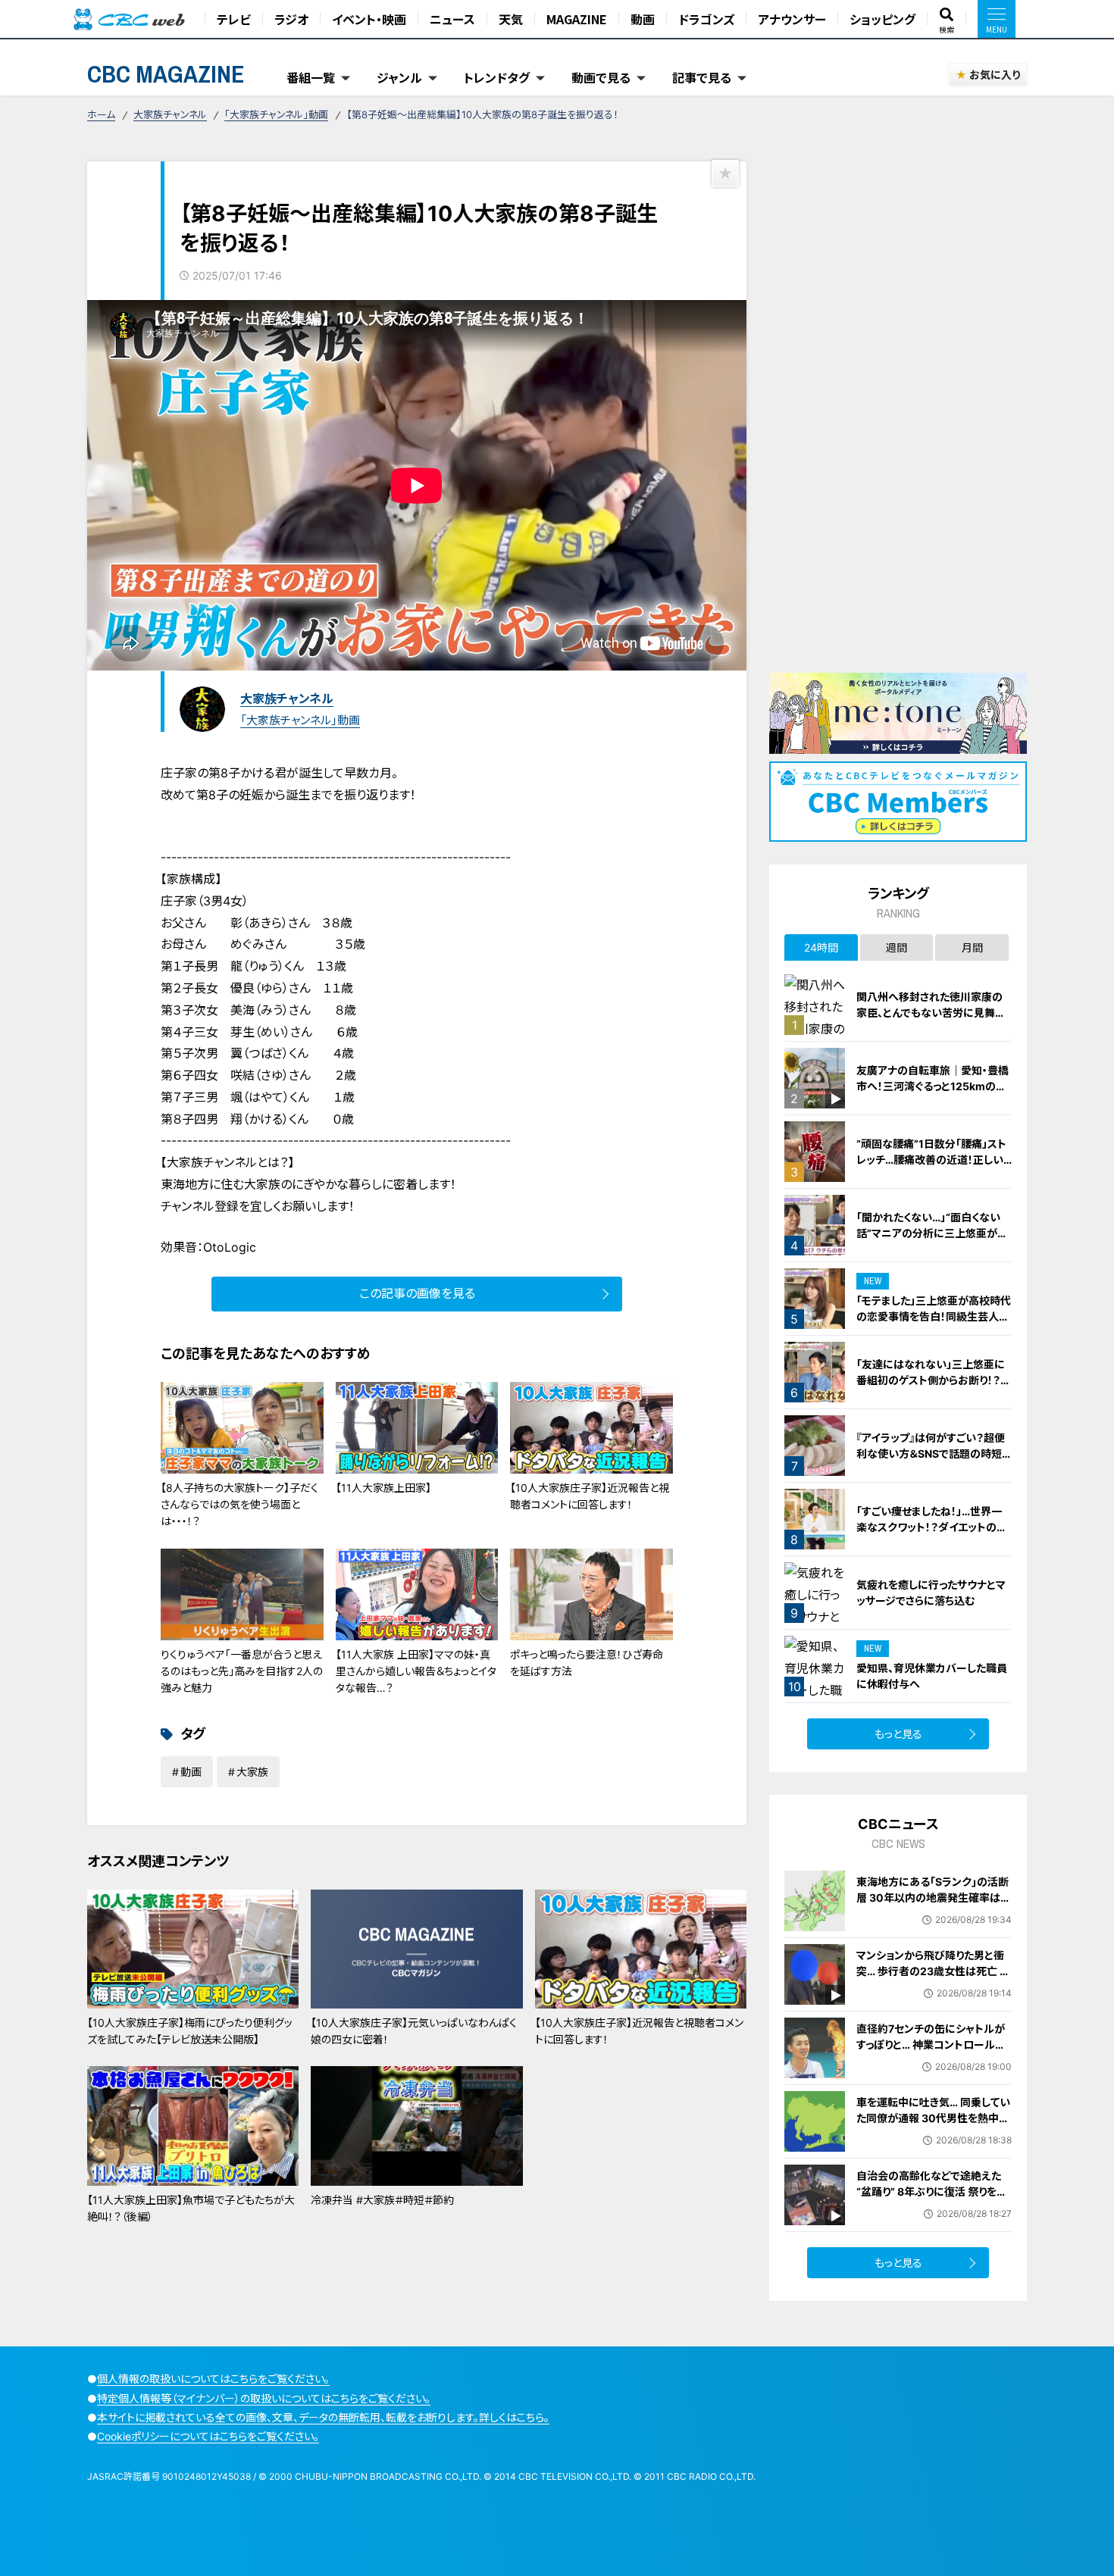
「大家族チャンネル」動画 (276, 114)
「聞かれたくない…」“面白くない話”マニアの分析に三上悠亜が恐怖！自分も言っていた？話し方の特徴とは (934, 1241)
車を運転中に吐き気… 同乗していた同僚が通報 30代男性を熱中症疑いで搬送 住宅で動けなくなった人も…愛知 (933, 2126)
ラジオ (291, 19)
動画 (643, 19)
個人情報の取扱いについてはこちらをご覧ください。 (213, 2379)
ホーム (101, 114)
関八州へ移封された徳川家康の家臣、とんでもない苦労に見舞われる (931, 1013)
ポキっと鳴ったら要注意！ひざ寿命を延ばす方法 (587, 1663)
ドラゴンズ (706, 19)
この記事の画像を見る (417, 1293)
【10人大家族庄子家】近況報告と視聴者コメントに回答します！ (590, 1496)
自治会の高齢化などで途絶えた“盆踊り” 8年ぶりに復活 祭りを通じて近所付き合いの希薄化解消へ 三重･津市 (934, 2199)
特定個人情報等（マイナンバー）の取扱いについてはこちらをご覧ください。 (264, 2398)
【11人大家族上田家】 (383, 1488)
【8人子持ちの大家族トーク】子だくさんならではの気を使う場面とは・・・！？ (239, 1505)
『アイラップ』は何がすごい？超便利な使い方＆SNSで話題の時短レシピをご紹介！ (934, 1454)
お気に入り (995, 75)
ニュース (452, 19)
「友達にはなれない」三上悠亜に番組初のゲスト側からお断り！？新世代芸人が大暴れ (934, 1380)
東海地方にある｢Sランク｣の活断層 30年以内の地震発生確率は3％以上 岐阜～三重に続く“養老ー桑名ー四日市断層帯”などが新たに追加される (933, 1913)
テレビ (234, 19)
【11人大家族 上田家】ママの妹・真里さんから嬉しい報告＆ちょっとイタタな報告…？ (416, 1671)
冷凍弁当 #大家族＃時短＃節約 (382, 2200)
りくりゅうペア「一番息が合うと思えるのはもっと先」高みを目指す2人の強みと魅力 (242, 1671)
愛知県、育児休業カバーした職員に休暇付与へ (932, 1676)
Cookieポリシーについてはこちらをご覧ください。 (208, 2436)
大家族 (252, 1772)
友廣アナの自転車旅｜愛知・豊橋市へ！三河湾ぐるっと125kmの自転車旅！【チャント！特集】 (933, 1086)
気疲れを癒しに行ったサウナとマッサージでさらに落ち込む (931, 1593)
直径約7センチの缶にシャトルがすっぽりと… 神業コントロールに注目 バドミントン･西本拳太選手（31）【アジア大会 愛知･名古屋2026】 (931, 2060)
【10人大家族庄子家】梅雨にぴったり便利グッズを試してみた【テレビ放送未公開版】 (190, 2031)
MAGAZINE (577, 19)
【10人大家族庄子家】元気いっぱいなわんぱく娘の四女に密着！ (414, 2031)
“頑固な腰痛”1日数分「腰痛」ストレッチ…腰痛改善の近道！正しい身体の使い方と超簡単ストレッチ (933, 1160)
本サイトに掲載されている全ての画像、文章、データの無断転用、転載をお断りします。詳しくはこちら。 (323, 2417)
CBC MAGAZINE (166, 74)
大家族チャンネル (170, 114)
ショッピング (882, 19)
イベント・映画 (369, 19)
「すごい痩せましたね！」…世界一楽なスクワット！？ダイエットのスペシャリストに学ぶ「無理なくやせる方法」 (933, 1535)
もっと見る (898, 1734)
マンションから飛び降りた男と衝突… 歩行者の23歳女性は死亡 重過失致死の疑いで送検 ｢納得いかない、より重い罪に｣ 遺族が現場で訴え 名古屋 (934, 1987)
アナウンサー (792, 19)
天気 (511, 19)
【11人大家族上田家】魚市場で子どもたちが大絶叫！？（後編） (191, 2208)
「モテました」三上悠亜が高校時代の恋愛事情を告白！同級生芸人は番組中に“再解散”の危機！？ (934, 1316)
